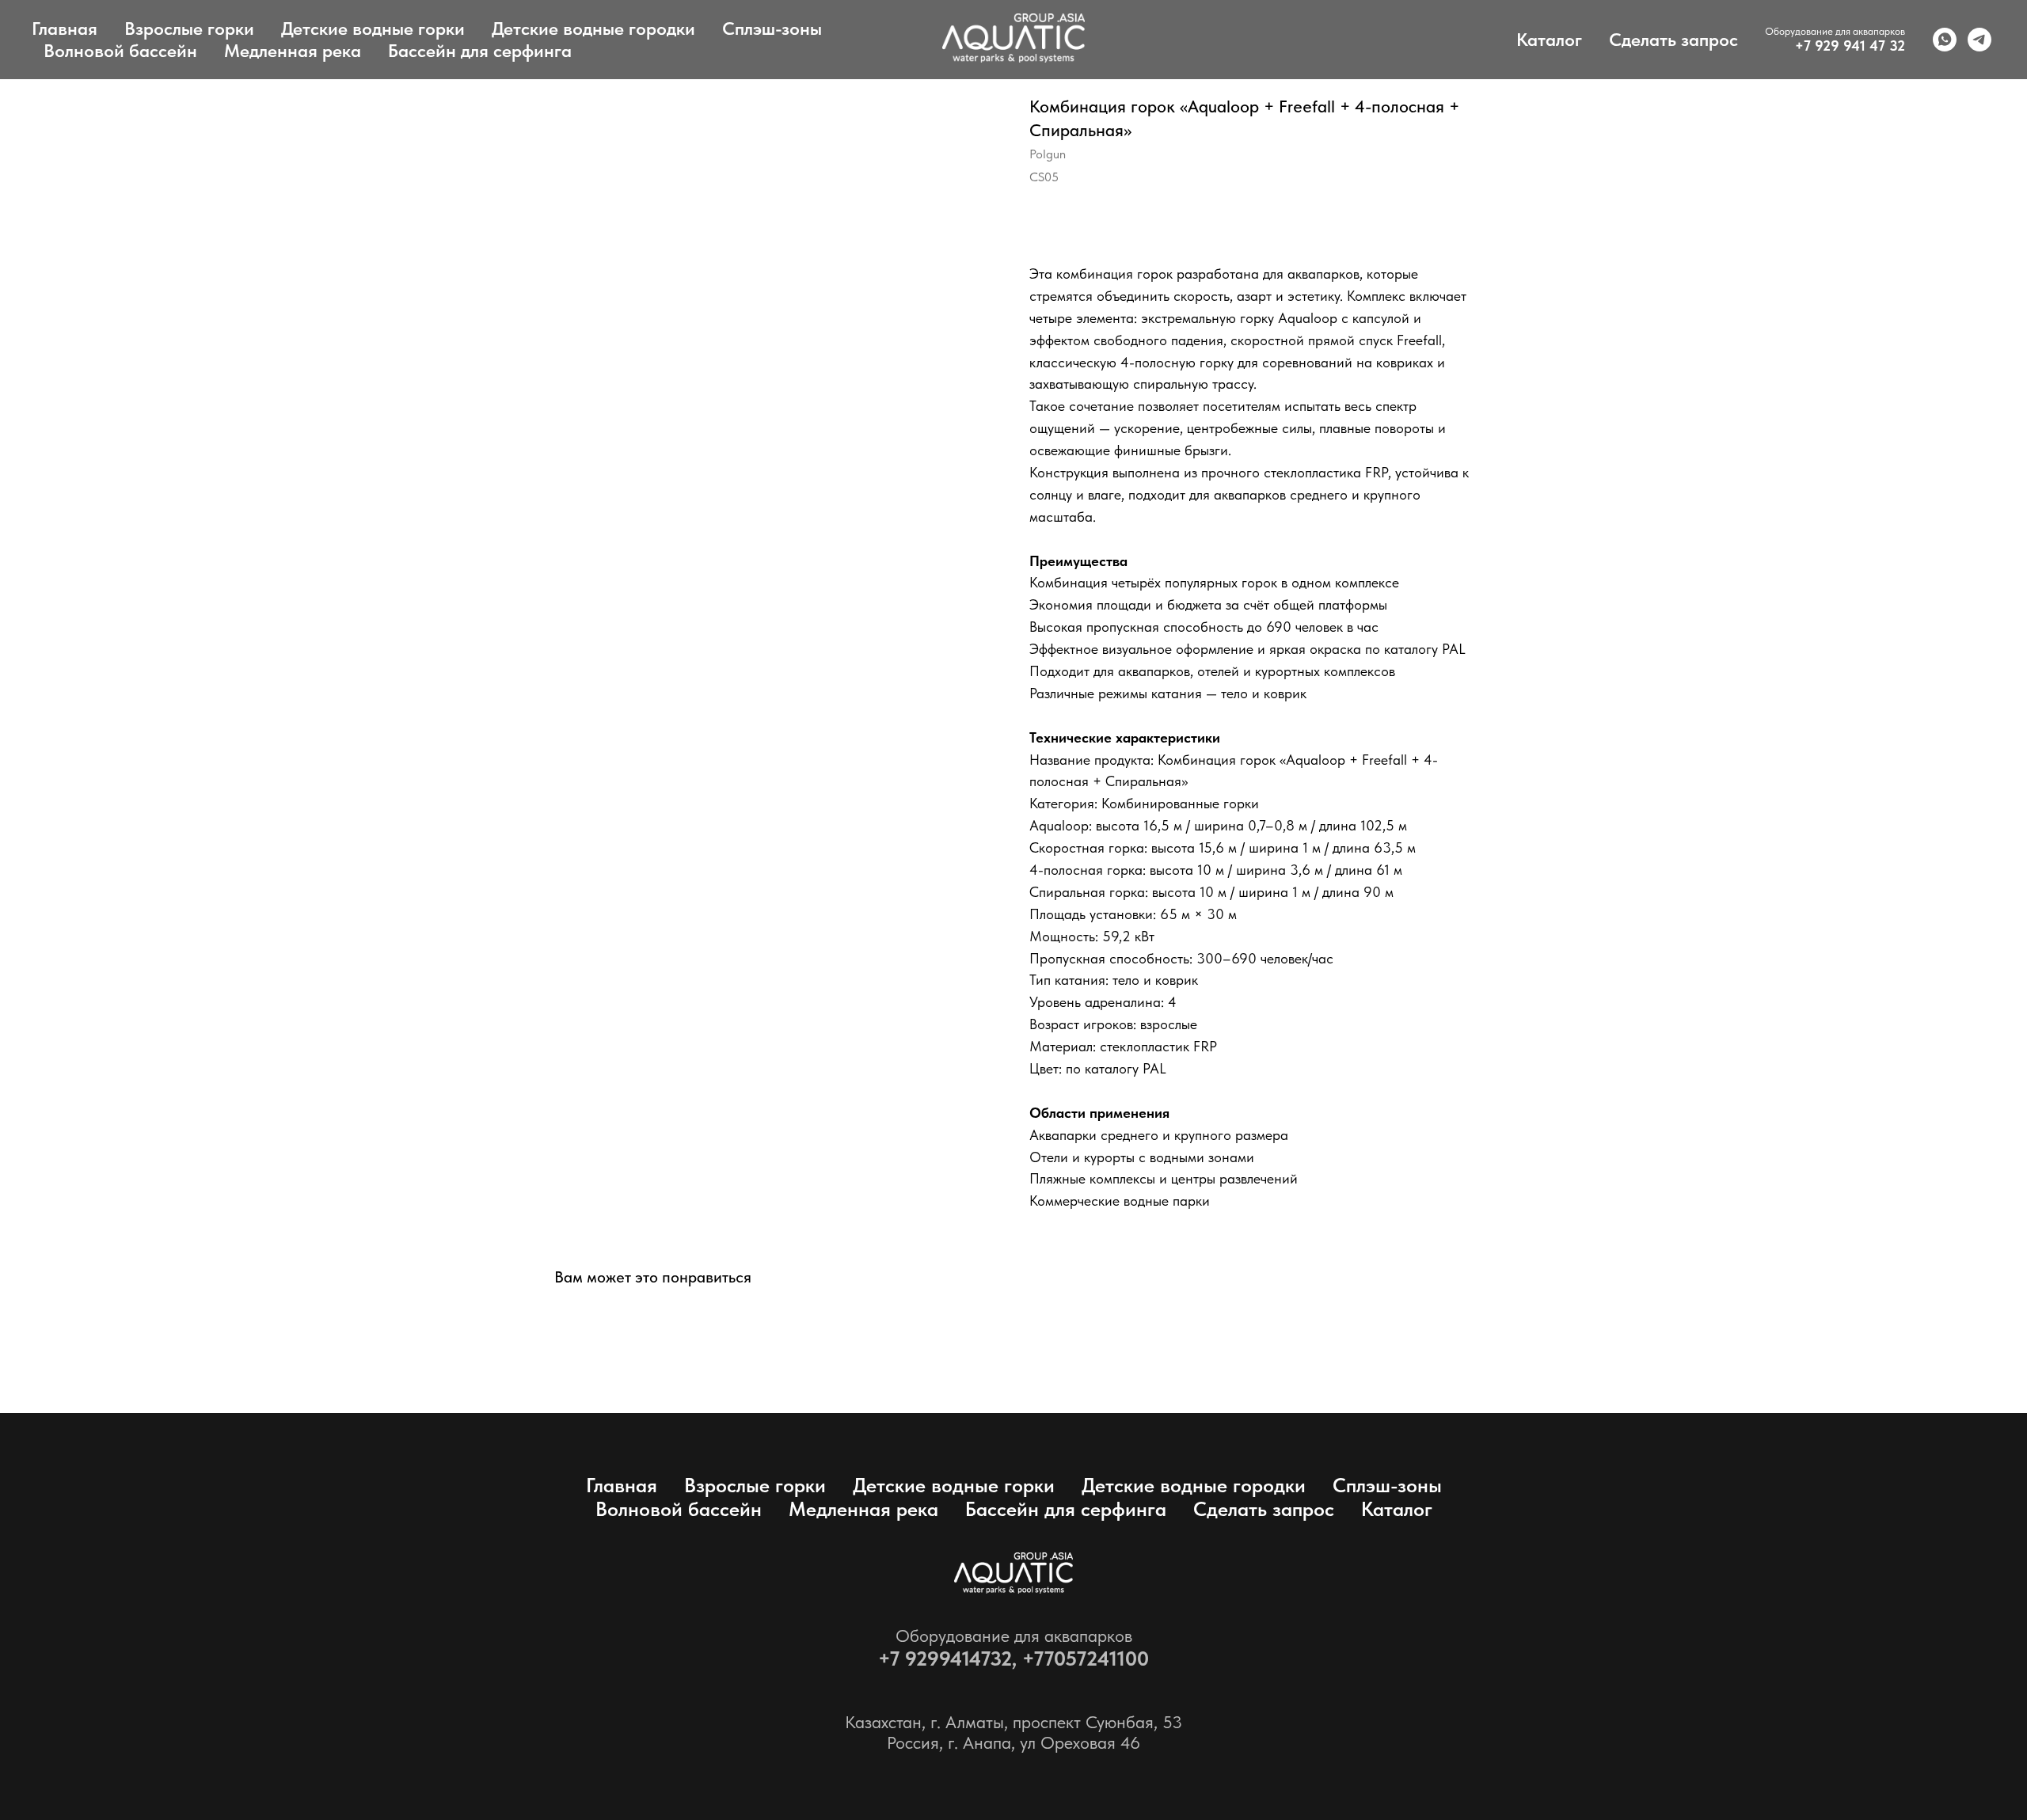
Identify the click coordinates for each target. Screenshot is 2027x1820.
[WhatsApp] (1945, 40)
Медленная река (293, 51)
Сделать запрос (1673, 40)
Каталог (1549, 40)
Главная (65, 28)
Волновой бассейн (120, 51)
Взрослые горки (189, 28)
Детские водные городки (593, 28)
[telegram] (1979, 40)
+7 (892, 1658)
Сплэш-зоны (772, 28)
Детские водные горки (373, 28)
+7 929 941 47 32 (1850, 46)
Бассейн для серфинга (480, 51)
